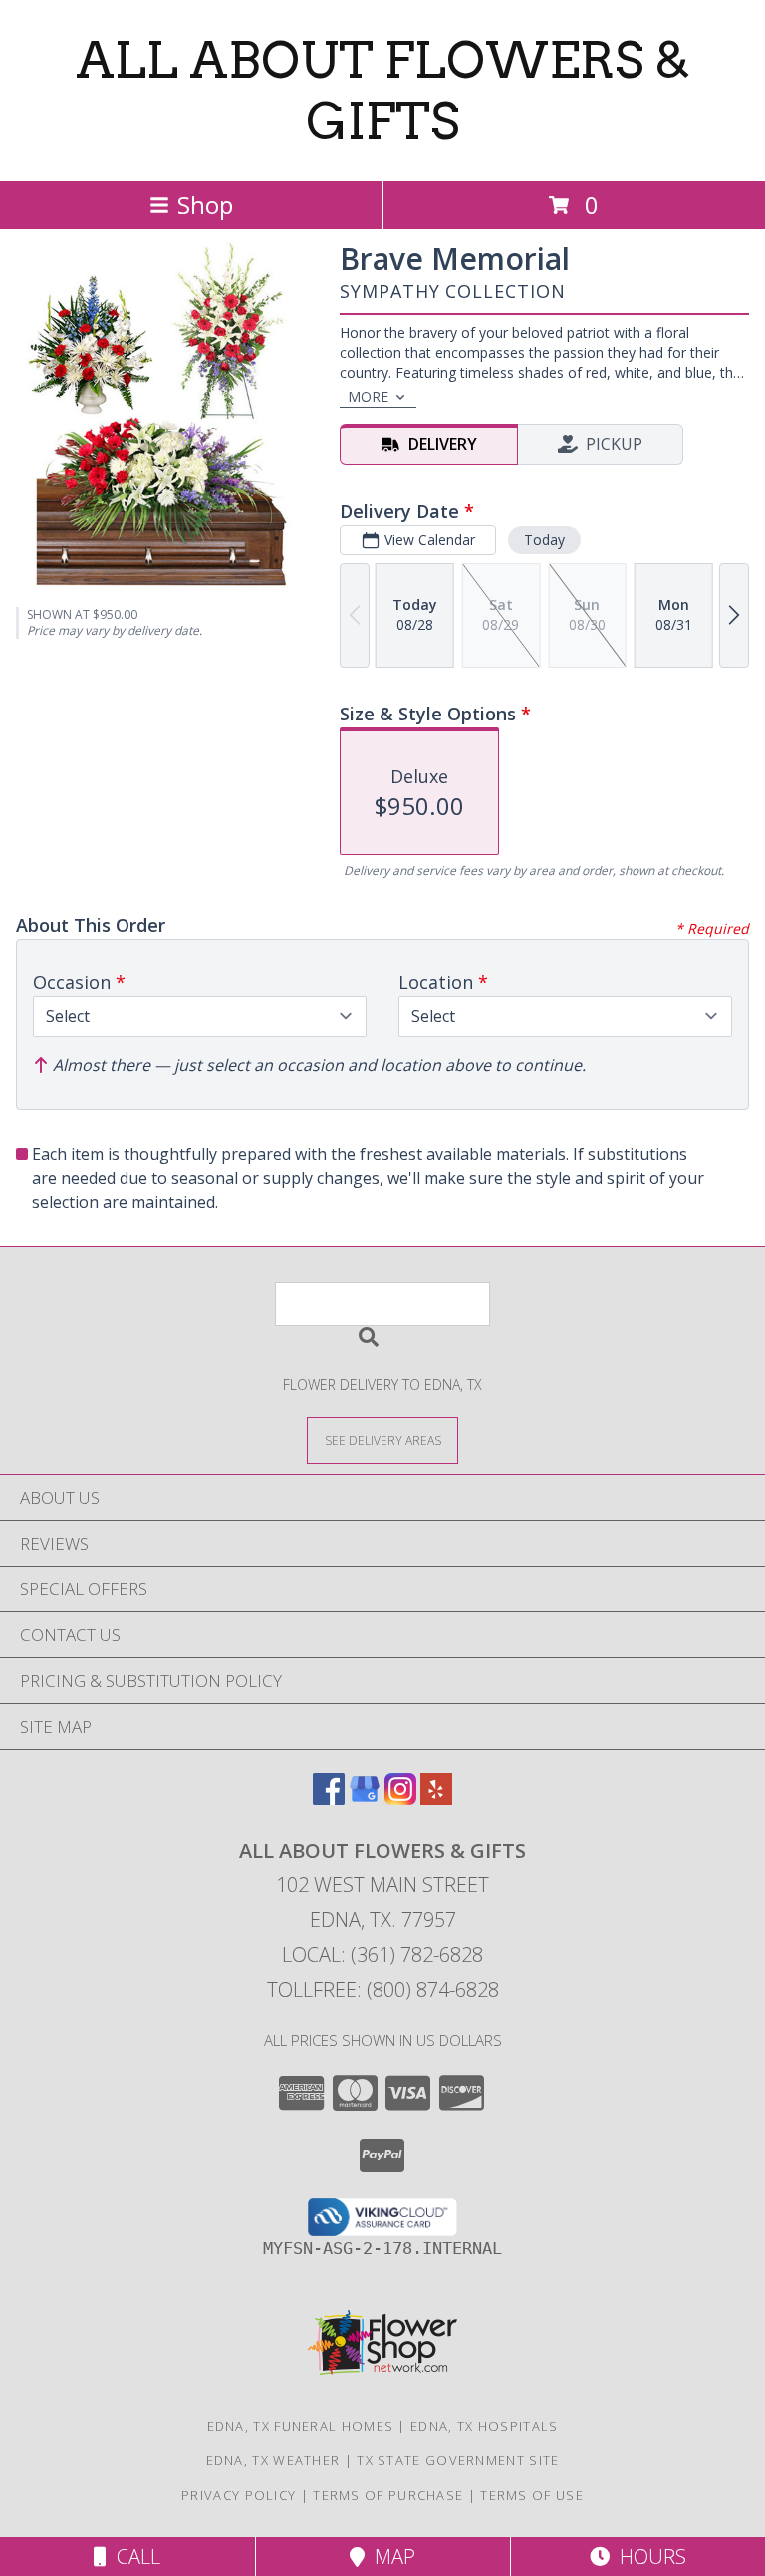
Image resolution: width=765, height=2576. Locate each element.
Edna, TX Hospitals (484, 2426)
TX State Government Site (458, 2460)
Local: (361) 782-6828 (382, 1955)
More (368, 396)
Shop (205, 205)
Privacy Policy (239, 2495)
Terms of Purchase (388, 2495)
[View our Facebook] (329, 1798)
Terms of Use (532, 2495)
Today (544, 540)
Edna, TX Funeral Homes (301, 2426)
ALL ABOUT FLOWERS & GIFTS (383, 90)
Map (390, 2557)
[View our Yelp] (436, 1798)
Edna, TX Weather (273, 2460)
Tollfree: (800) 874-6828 (383, 1990)
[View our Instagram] (400, 1798)
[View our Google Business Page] (365, 1798)
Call (133, 2557)
